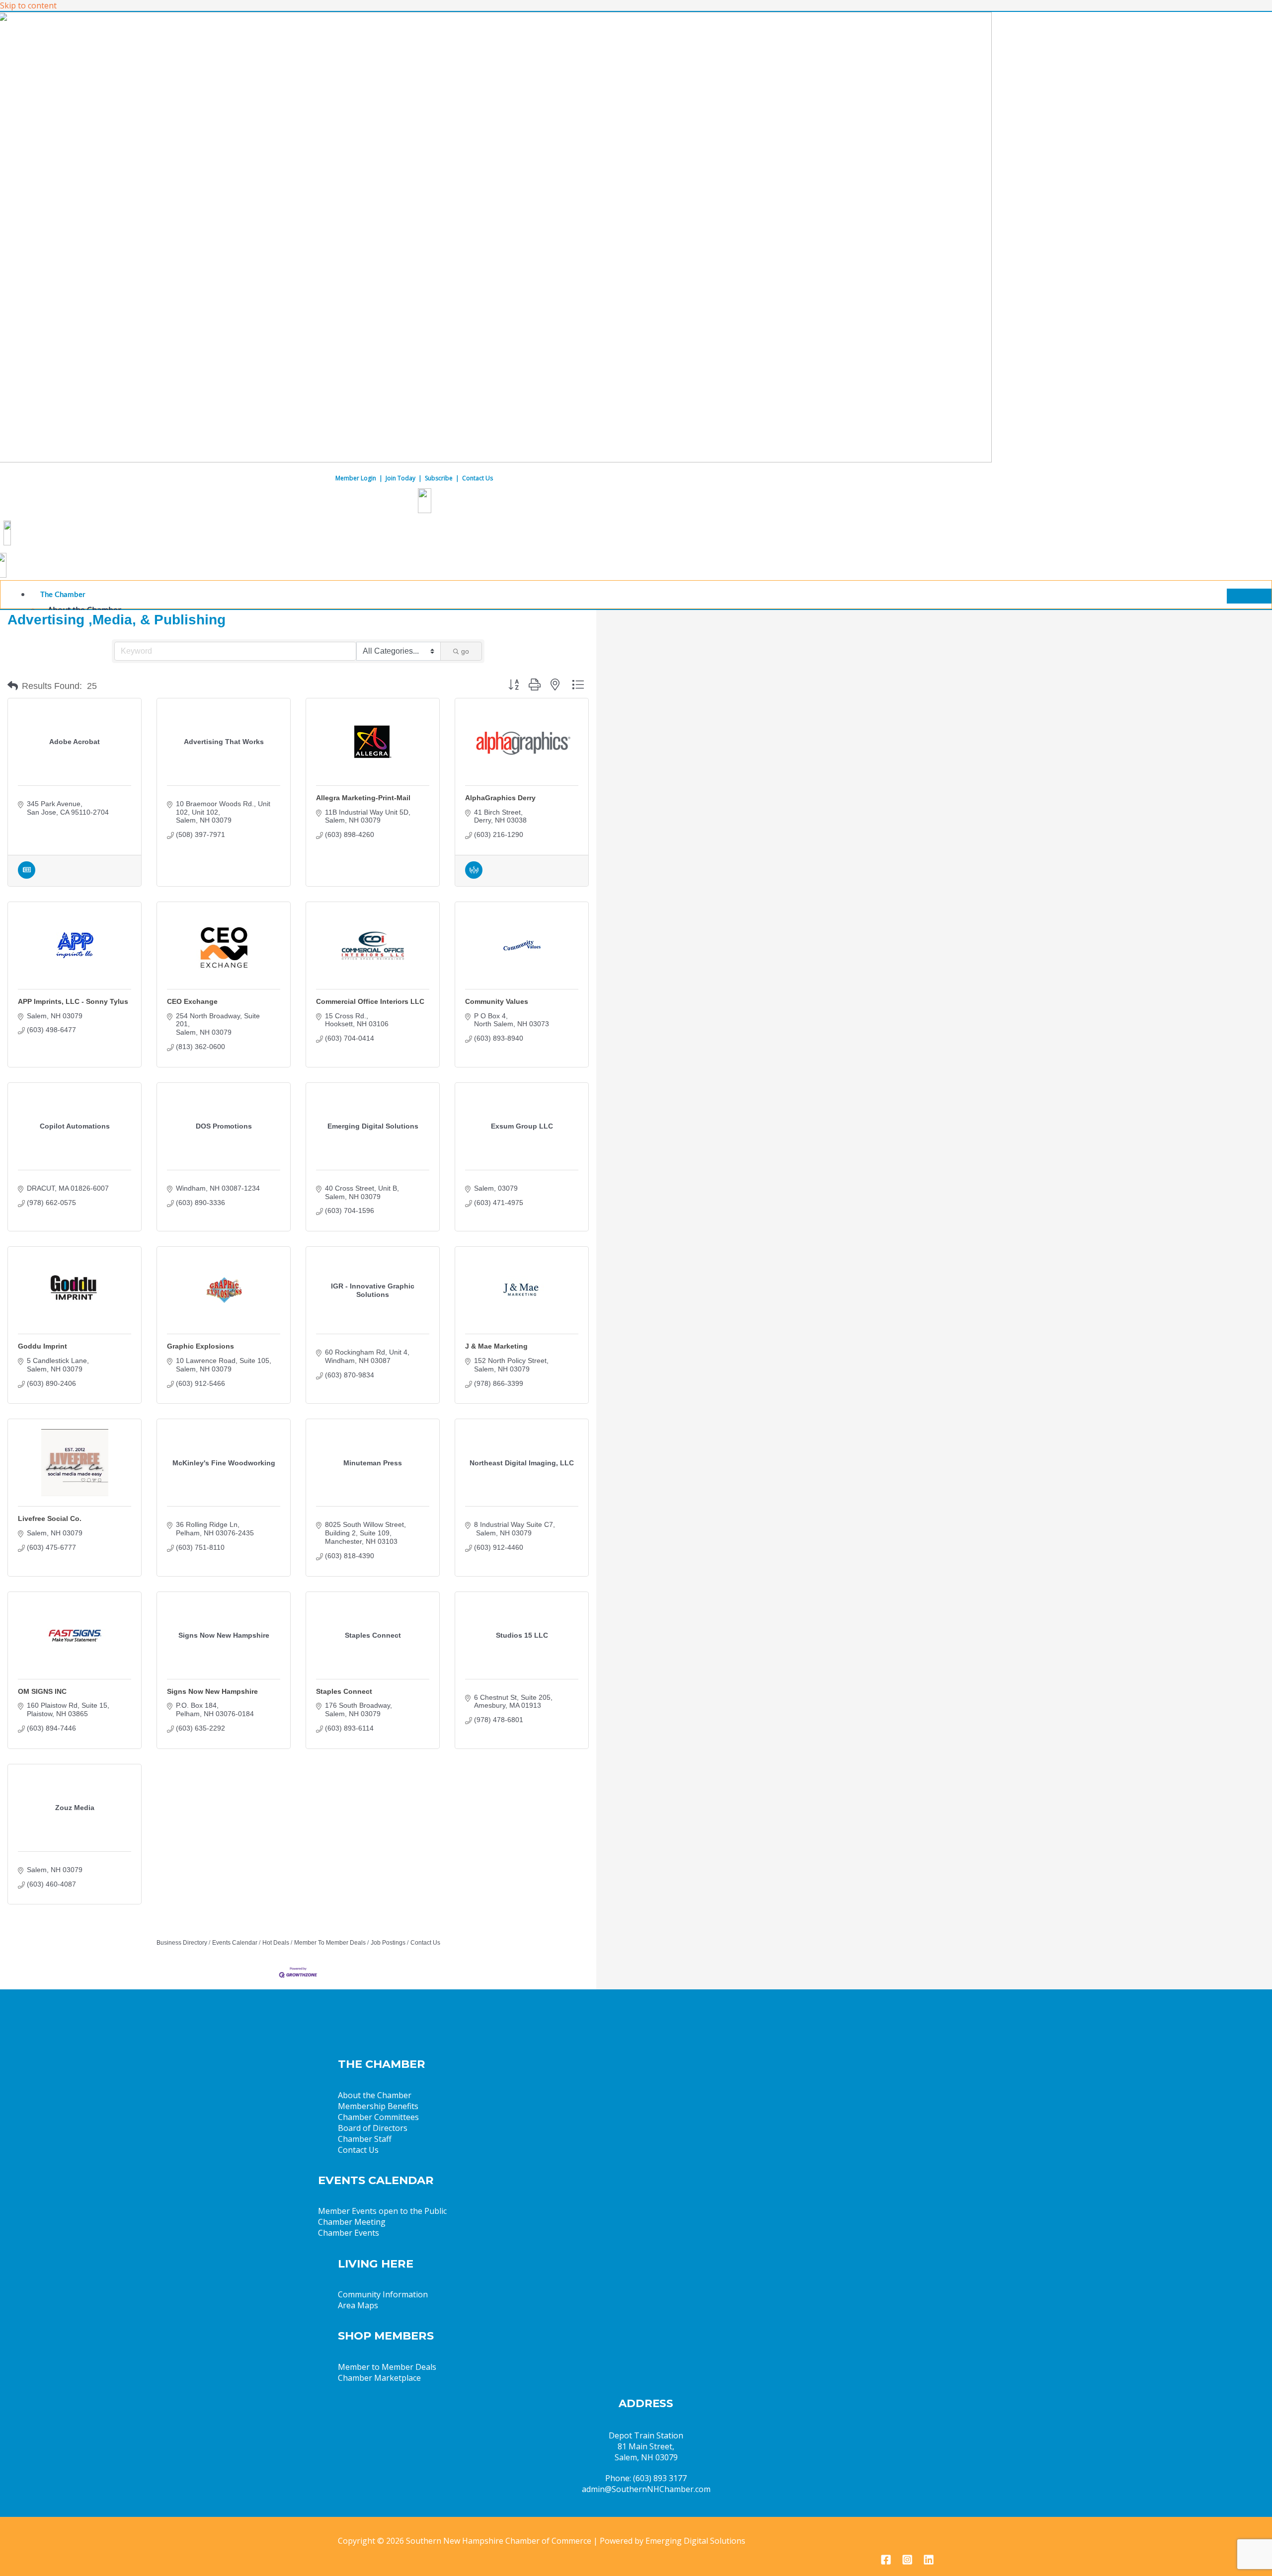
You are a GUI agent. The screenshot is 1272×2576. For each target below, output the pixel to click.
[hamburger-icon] (1249, 596)
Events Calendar (235, 1943)
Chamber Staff (365, 2139)
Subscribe (439, 478)
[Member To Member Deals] (474, 876)
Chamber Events (349, 2233)
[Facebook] (886, 2562)
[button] (13, 686)
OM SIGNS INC (42, 1691)
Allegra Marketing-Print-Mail (363, 798)
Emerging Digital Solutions (695, 2541)
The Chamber (63, 595)
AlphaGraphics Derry (500, 798)
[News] (27, 876)
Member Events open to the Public (382, 2211)
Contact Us (477, 478)
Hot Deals (276, 1943)
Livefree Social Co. (50, 1518)
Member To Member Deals (330, 1943)
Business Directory (182, 1943)
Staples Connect (344, 1691)
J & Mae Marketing (496, 1346)
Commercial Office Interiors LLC (370, 1001)
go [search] (465, 651)
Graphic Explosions (200, 1346)
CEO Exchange (192, 1001)
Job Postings (388, 1943)
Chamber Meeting (352, 2222)
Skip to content (28, 5)
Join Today (400, 478)
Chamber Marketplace (379, 2378)
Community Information (383, 2294)
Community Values (497, 1001)
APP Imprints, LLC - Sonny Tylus (73, 1001)
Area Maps (358, 2305)
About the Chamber (375, 2095)
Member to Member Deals (387, 2367)
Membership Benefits (378, 2106)
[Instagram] (907, 2562)
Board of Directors (373, 2128)
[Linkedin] (929, 2562)
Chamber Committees (378, 2117)
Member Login (356, 478)
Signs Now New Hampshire (212, 1691)
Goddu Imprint (42, 1346)
